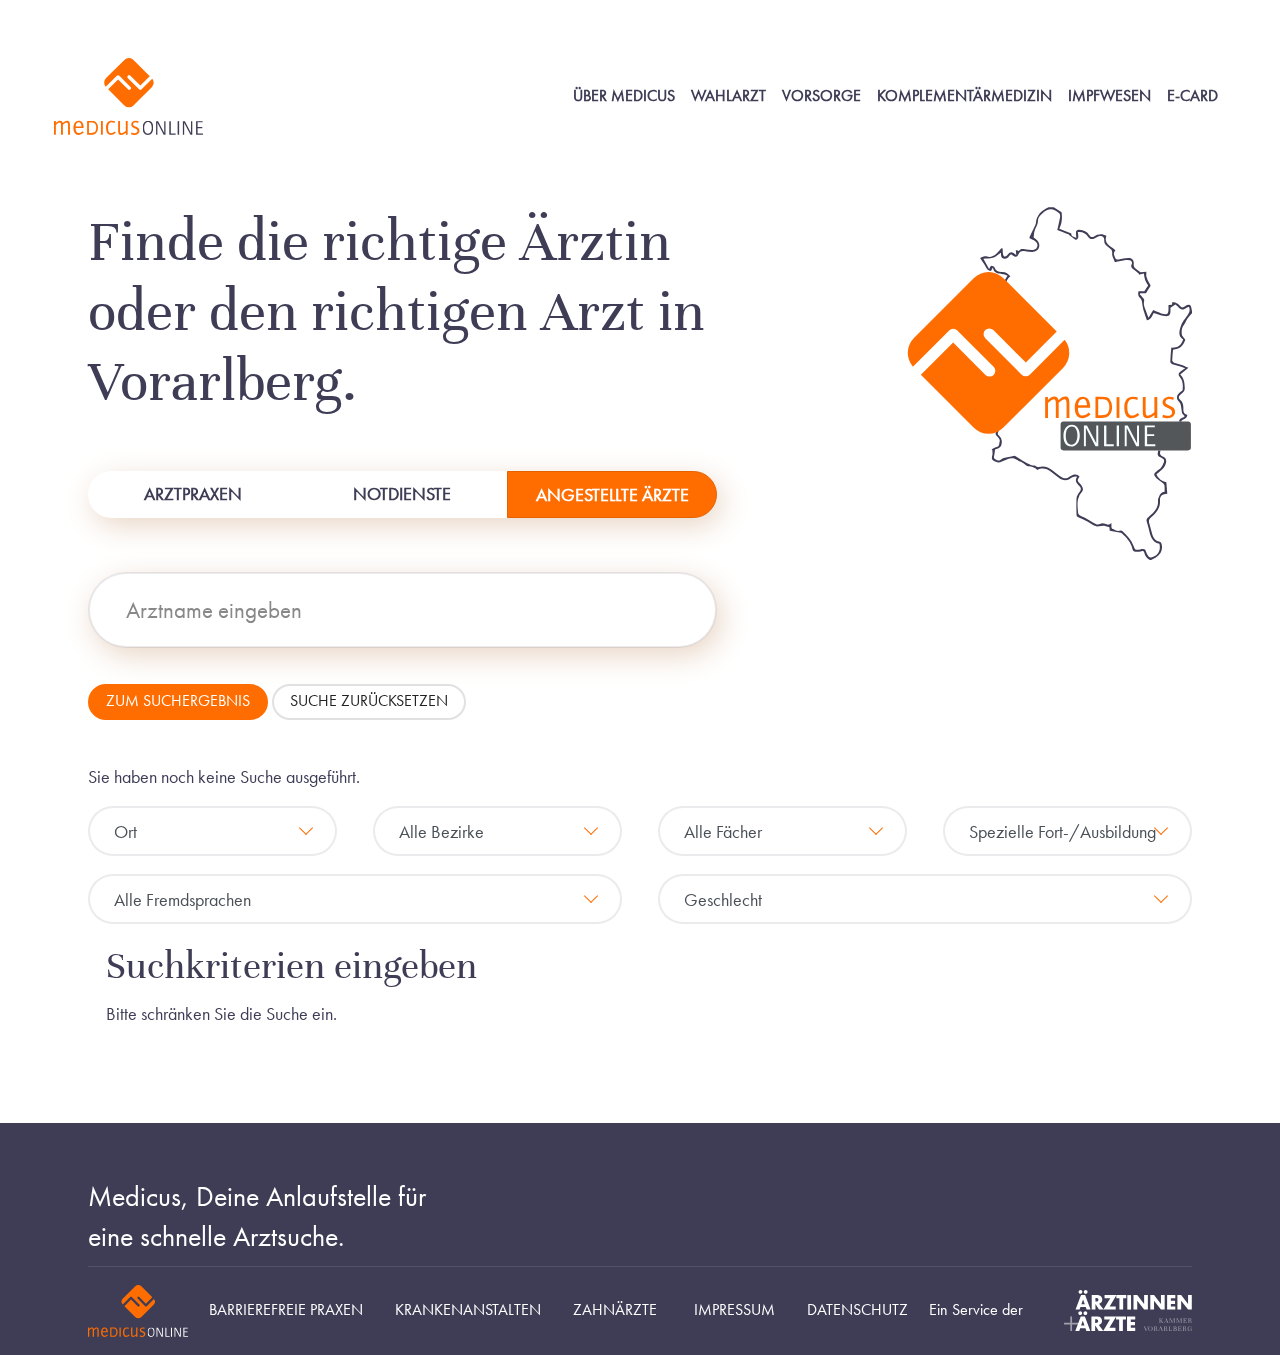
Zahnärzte (615, 1310)
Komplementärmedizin (964, 96)
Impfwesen (1109, 96)
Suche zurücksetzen (369, 701)
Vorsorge (821, 96)
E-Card (1192, 96)
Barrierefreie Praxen (286, 1310)
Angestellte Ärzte (612, 494)
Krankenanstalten (468, 1310)
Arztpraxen (193, 493)
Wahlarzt (728, 96)
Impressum (734, 1310)
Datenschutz (857, 1310)
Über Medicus (624, 96)
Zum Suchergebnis (178, 701)
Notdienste (402, 493)
